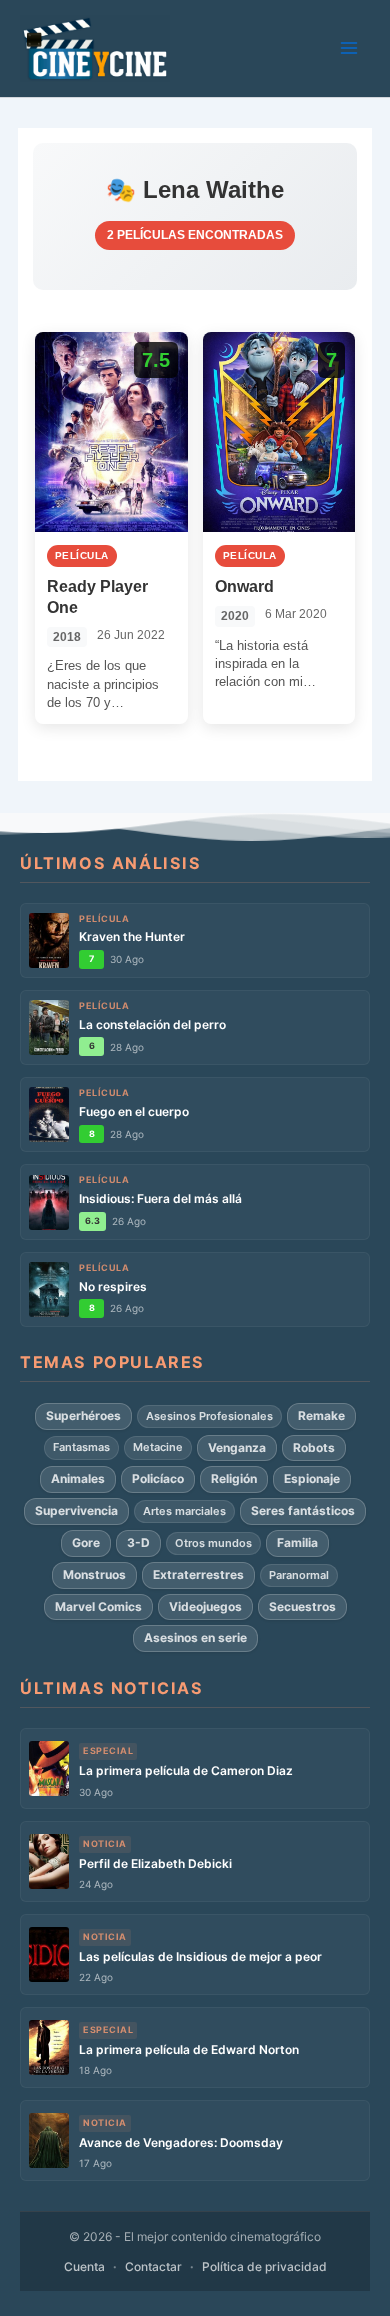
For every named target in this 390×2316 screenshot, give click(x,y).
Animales (78, 1478)
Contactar (153, 2266)
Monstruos (94, 1574)
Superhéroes (83, 1415)
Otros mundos (213, 1543)
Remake (321, 1415)
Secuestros (302, 1606)
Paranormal (299, 1575)
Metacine (158, 1447)
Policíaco (158, 1478)
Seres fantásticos (303, 1510)
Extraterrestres (198, 1574)
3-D (138, 1542)
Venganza (237, 1447)
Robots (314, 1447)
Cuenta (84, 2266)
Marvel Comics (98, 1606)
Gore (86, 1542)
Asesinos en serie (195, 1637)
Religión (234, 1478)
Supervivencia (76, 1510)
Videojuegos (205, 1606)
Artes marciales (184, 1511)
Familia (297, 1542)
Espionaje (312, 1478)
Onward (244, 586)
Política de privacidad (264, 2266)
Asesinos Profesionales (209, 1416)
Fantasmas (81, 1447)
